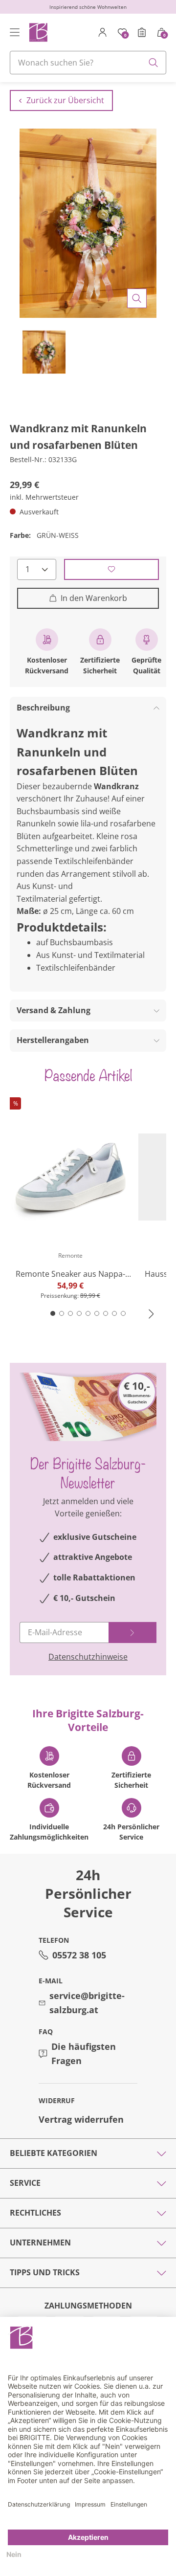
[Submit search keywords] (154, 63)
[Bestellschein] (142, 32)
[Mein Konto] (103, 32)
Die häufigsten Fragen (84, 2054)
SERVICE (25, 2183)
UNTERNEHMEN (40, 2243)
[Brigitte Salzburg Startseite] (38, 32)
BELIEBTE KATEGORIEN (54, 2153)
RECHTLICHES (35, 2213)
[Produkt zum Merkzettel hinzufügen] (111, 569)
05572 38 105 (79, 1955)
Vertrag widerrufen (81, 2119)
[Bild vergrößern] (137, 298)
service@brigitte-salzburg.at (87, 2003)
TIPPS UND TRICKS (45, 2272)
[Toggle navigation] (15, 32)
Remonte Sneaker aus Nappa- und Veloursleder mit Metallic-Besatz (70, 1274)
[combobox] (88, 63)
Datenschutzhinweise (88, 1657)
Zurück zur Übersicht (65, 100)
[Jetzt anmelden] (132, 1632)
